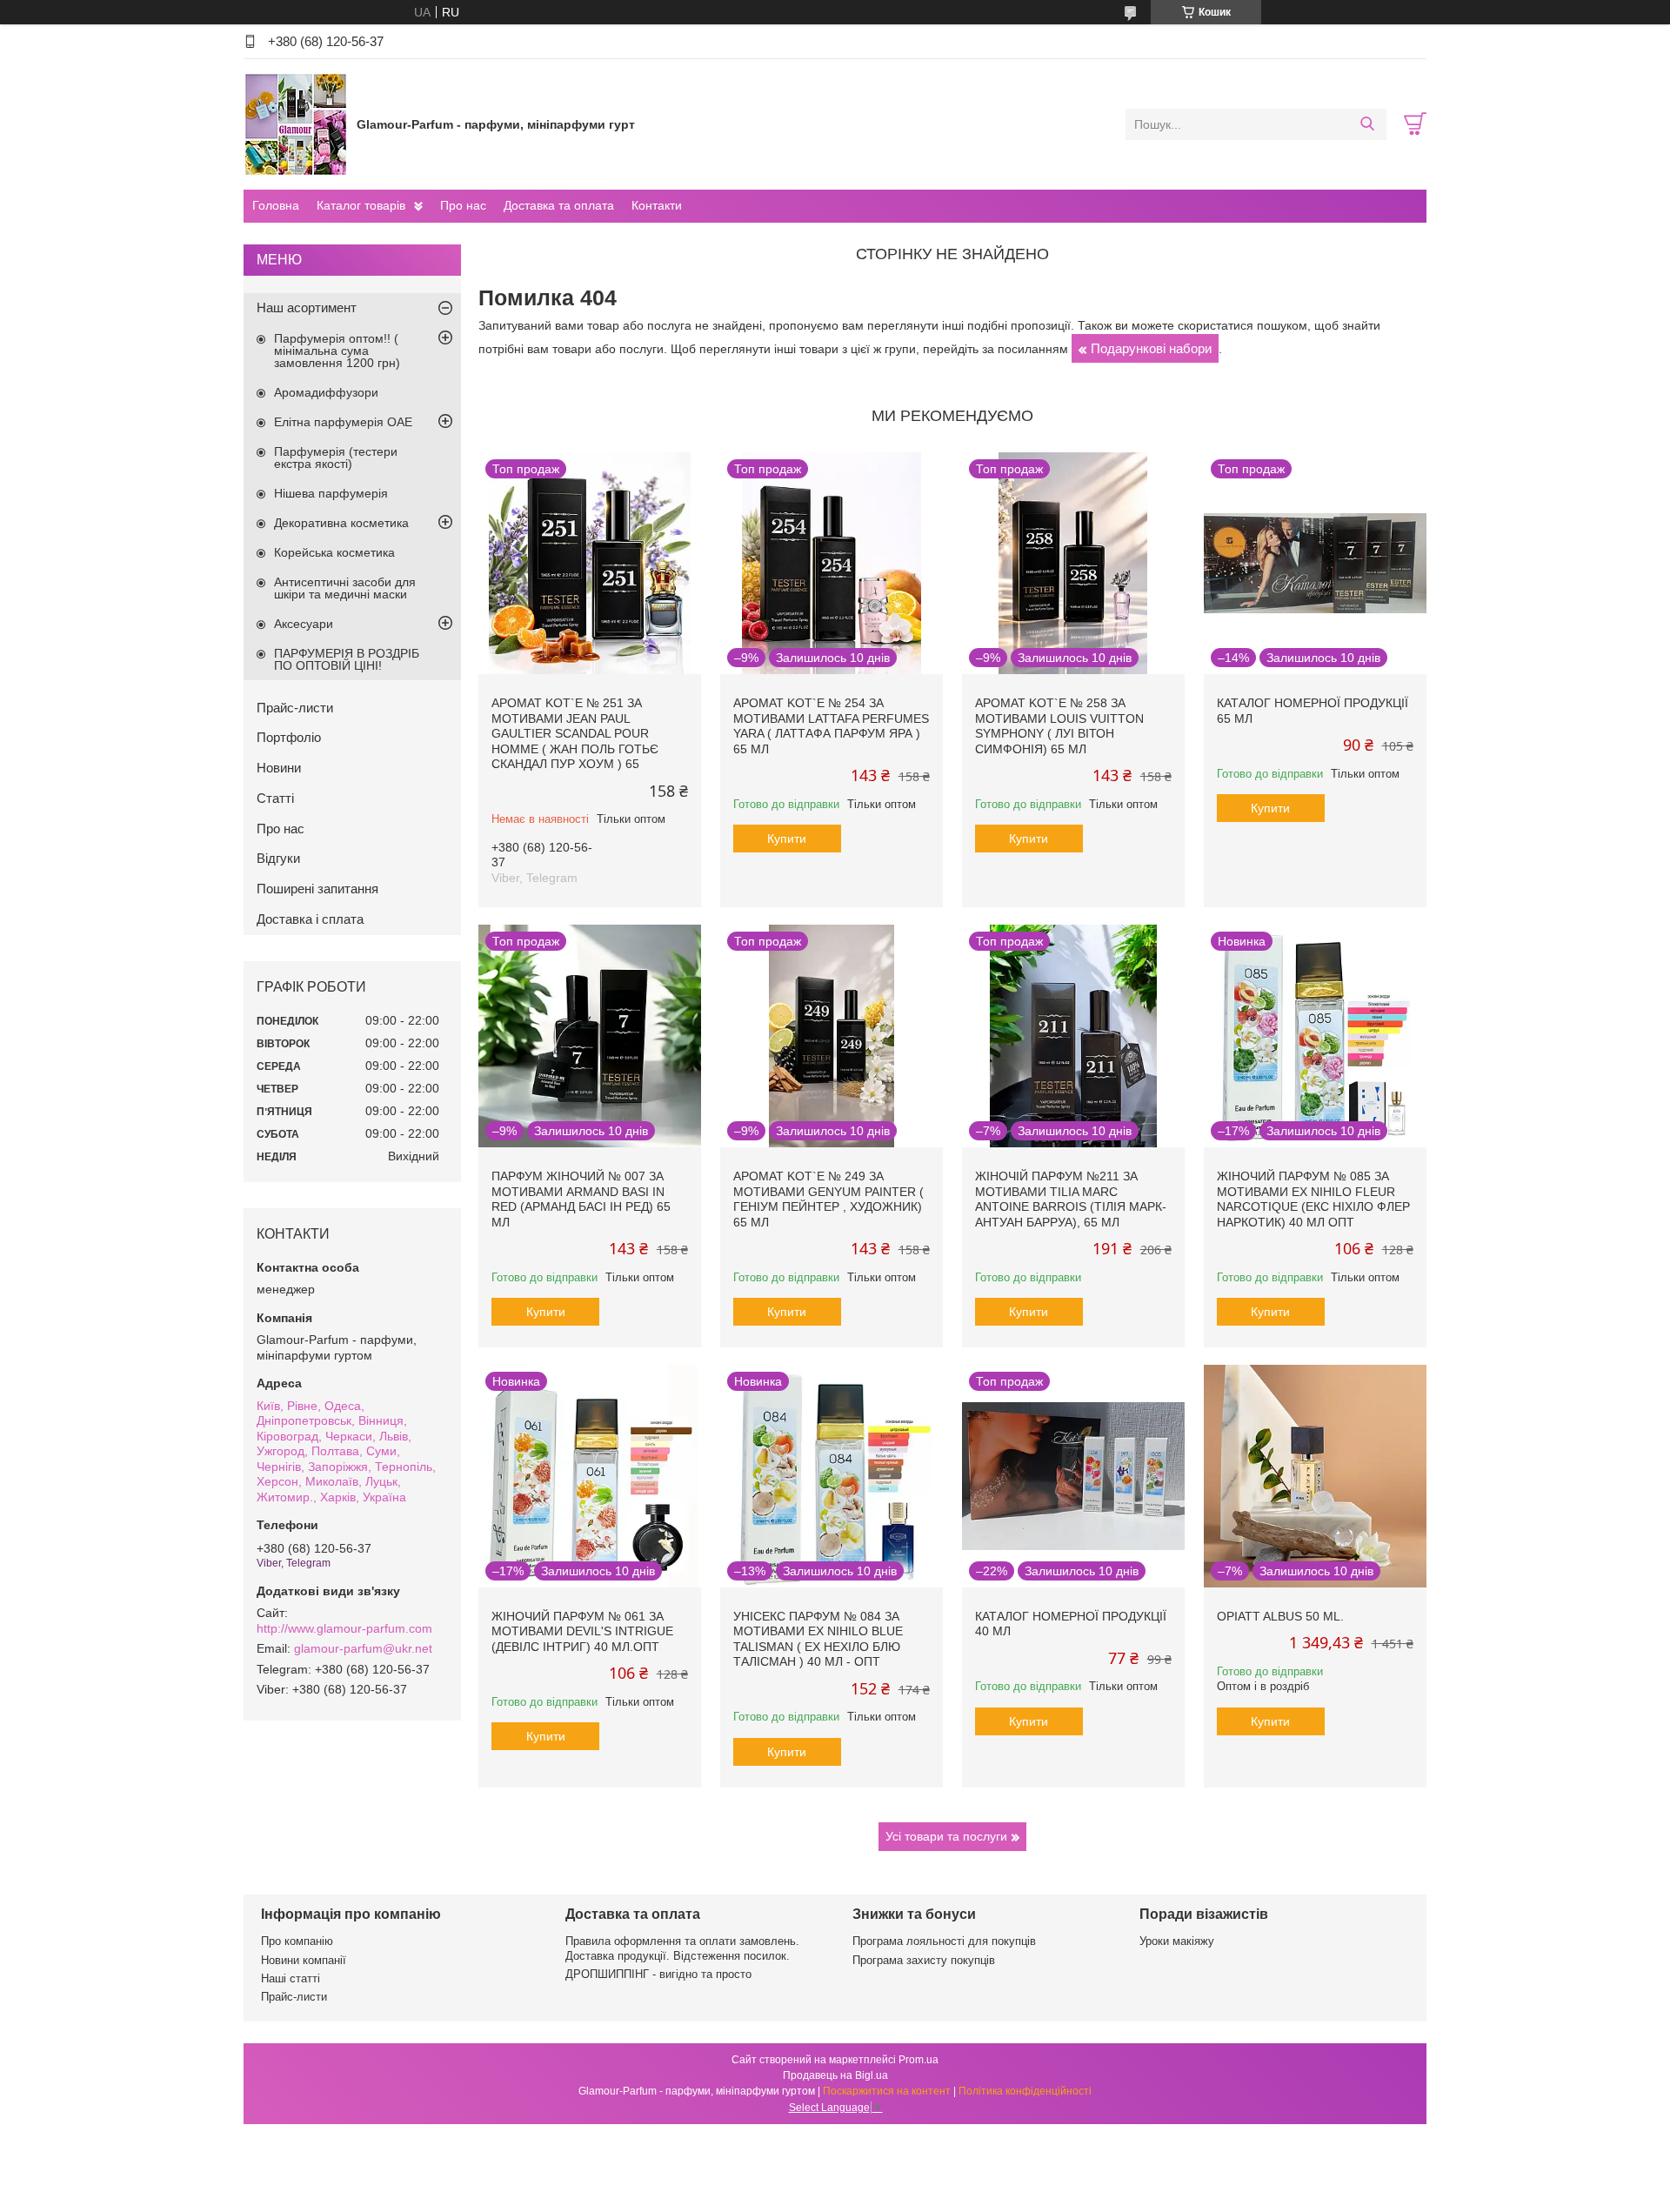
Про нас (463, 205)
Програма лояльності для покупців (944, 1941)
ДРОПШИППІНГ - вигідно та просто (658, 1974)
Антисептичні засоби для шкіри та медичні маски (345, 588)
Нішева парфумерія (331, 493)
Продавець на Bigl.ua (835, 2075)
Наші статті (291, 1978)
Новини (279, 768)
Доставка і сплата (310, 919)
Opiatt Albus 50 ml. (1280, 1616)
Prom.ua (918, 2060)
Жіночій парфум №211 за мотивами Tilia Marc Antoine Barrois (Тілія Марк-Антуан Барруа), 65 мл (1071, 1199)
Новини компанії (304, 1960)
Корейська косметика (334, 552)
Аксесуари (304, 624)
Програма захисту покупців (924, 1960)
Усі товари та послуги (946, 1836)
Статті (275, 798)
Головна (276, 205)
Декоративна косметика (341, 523)
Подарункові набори (1151, 348)
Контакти (657, 205)
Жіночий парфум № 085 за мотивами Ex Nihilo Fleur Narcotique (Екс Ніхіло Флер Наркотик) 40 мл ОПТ (1313, 1199)
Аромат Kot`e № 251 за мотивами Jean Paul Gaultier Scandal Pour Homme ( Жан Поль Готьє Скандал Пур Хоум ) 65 (575, 733)
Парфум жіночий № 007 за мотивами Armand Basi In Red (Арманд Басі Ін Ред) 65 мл (581, 1199)
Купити (787, 839)
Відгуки (278, 858)
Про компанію (297, 1941)
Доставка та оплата (559, 205)
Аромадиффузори (326, 392)
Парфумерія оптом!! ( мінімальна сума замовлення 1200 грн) (337, 351)
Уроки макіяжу (1177, 1941)
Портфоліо (289, 737)
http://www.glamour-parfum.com (344, 1628)
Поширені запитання (317, 889)
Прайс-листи (295, 708)
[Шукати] (1367, 124)
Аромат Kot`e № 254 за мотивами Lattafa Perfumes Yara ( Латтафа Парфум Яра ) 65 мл (831, 726)
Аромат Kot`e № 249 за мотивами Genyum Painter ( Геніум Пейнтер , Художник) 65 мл (828, 1199)
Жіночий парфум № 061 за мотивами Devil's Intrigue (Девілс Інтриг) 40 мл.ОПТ (582, 1631)
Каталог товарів (361, 205)
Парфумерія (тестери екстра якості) (336, 458)
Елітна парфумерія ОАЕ (343, 422)
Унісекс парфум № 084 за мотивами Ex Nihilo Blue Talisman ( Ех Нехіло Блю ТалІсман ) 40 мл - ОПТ (818, 1639)
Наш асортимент (307, 307)
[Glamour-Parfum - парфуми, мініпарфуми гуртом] (296, 124)
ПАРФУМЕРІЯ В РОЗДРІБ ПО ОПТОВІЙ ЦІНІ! (347, 659)
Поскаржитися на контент (887, 2091)
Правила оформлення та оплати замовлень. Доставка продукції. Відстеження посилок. (682, 1948)
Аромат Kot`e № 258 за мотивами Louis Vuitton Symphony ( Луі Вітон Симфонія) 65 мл (1059, 726)
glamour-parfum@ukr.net (363, 1648)
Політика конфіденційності (1025, 2091)
